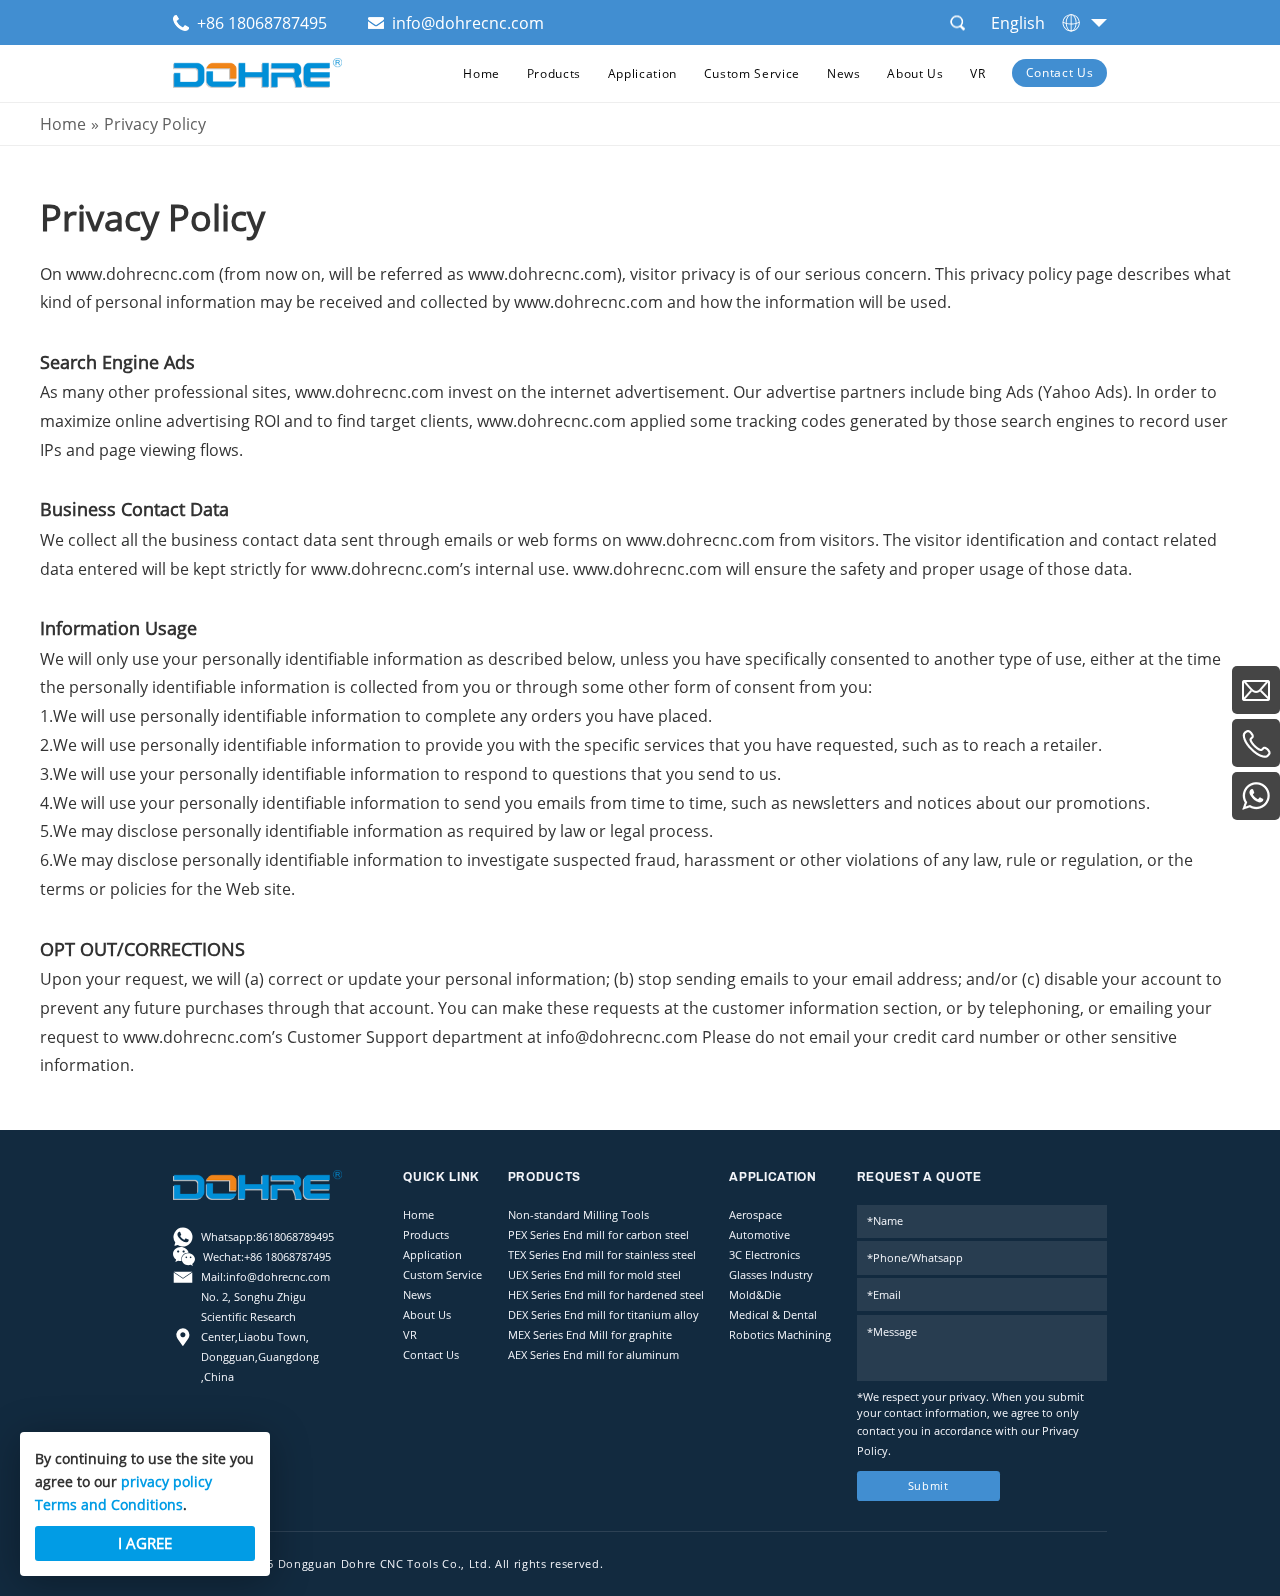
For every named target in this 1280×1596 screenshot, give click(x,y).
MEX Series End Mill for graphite (590, 1335)
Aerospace (755, 1215)
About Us (915, 73)
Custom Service (752, 73)
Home (481, 73)
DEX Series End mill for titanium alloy (603, 1315)
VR (977, 73)
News (844, 73)
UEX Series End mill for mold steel (594, 1275)
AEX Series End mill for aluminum (593, 1355)
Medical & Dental (773, 1315)
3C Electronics (764, 1255)
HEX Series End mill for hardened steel (606, 1295)
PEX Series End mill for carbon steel (598, 1235)
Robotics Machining (780, 1335)
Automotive (759, 1235)
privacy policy (166, 1481)
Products (554, 73)
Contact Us (1060, 72)
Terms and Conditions (109, 1504)
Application (642, 73)
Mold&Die (755, 1295)
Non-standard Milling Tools (578, 1215)
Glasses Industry (771, 1275)
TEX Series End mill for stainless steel (602, 1255)
